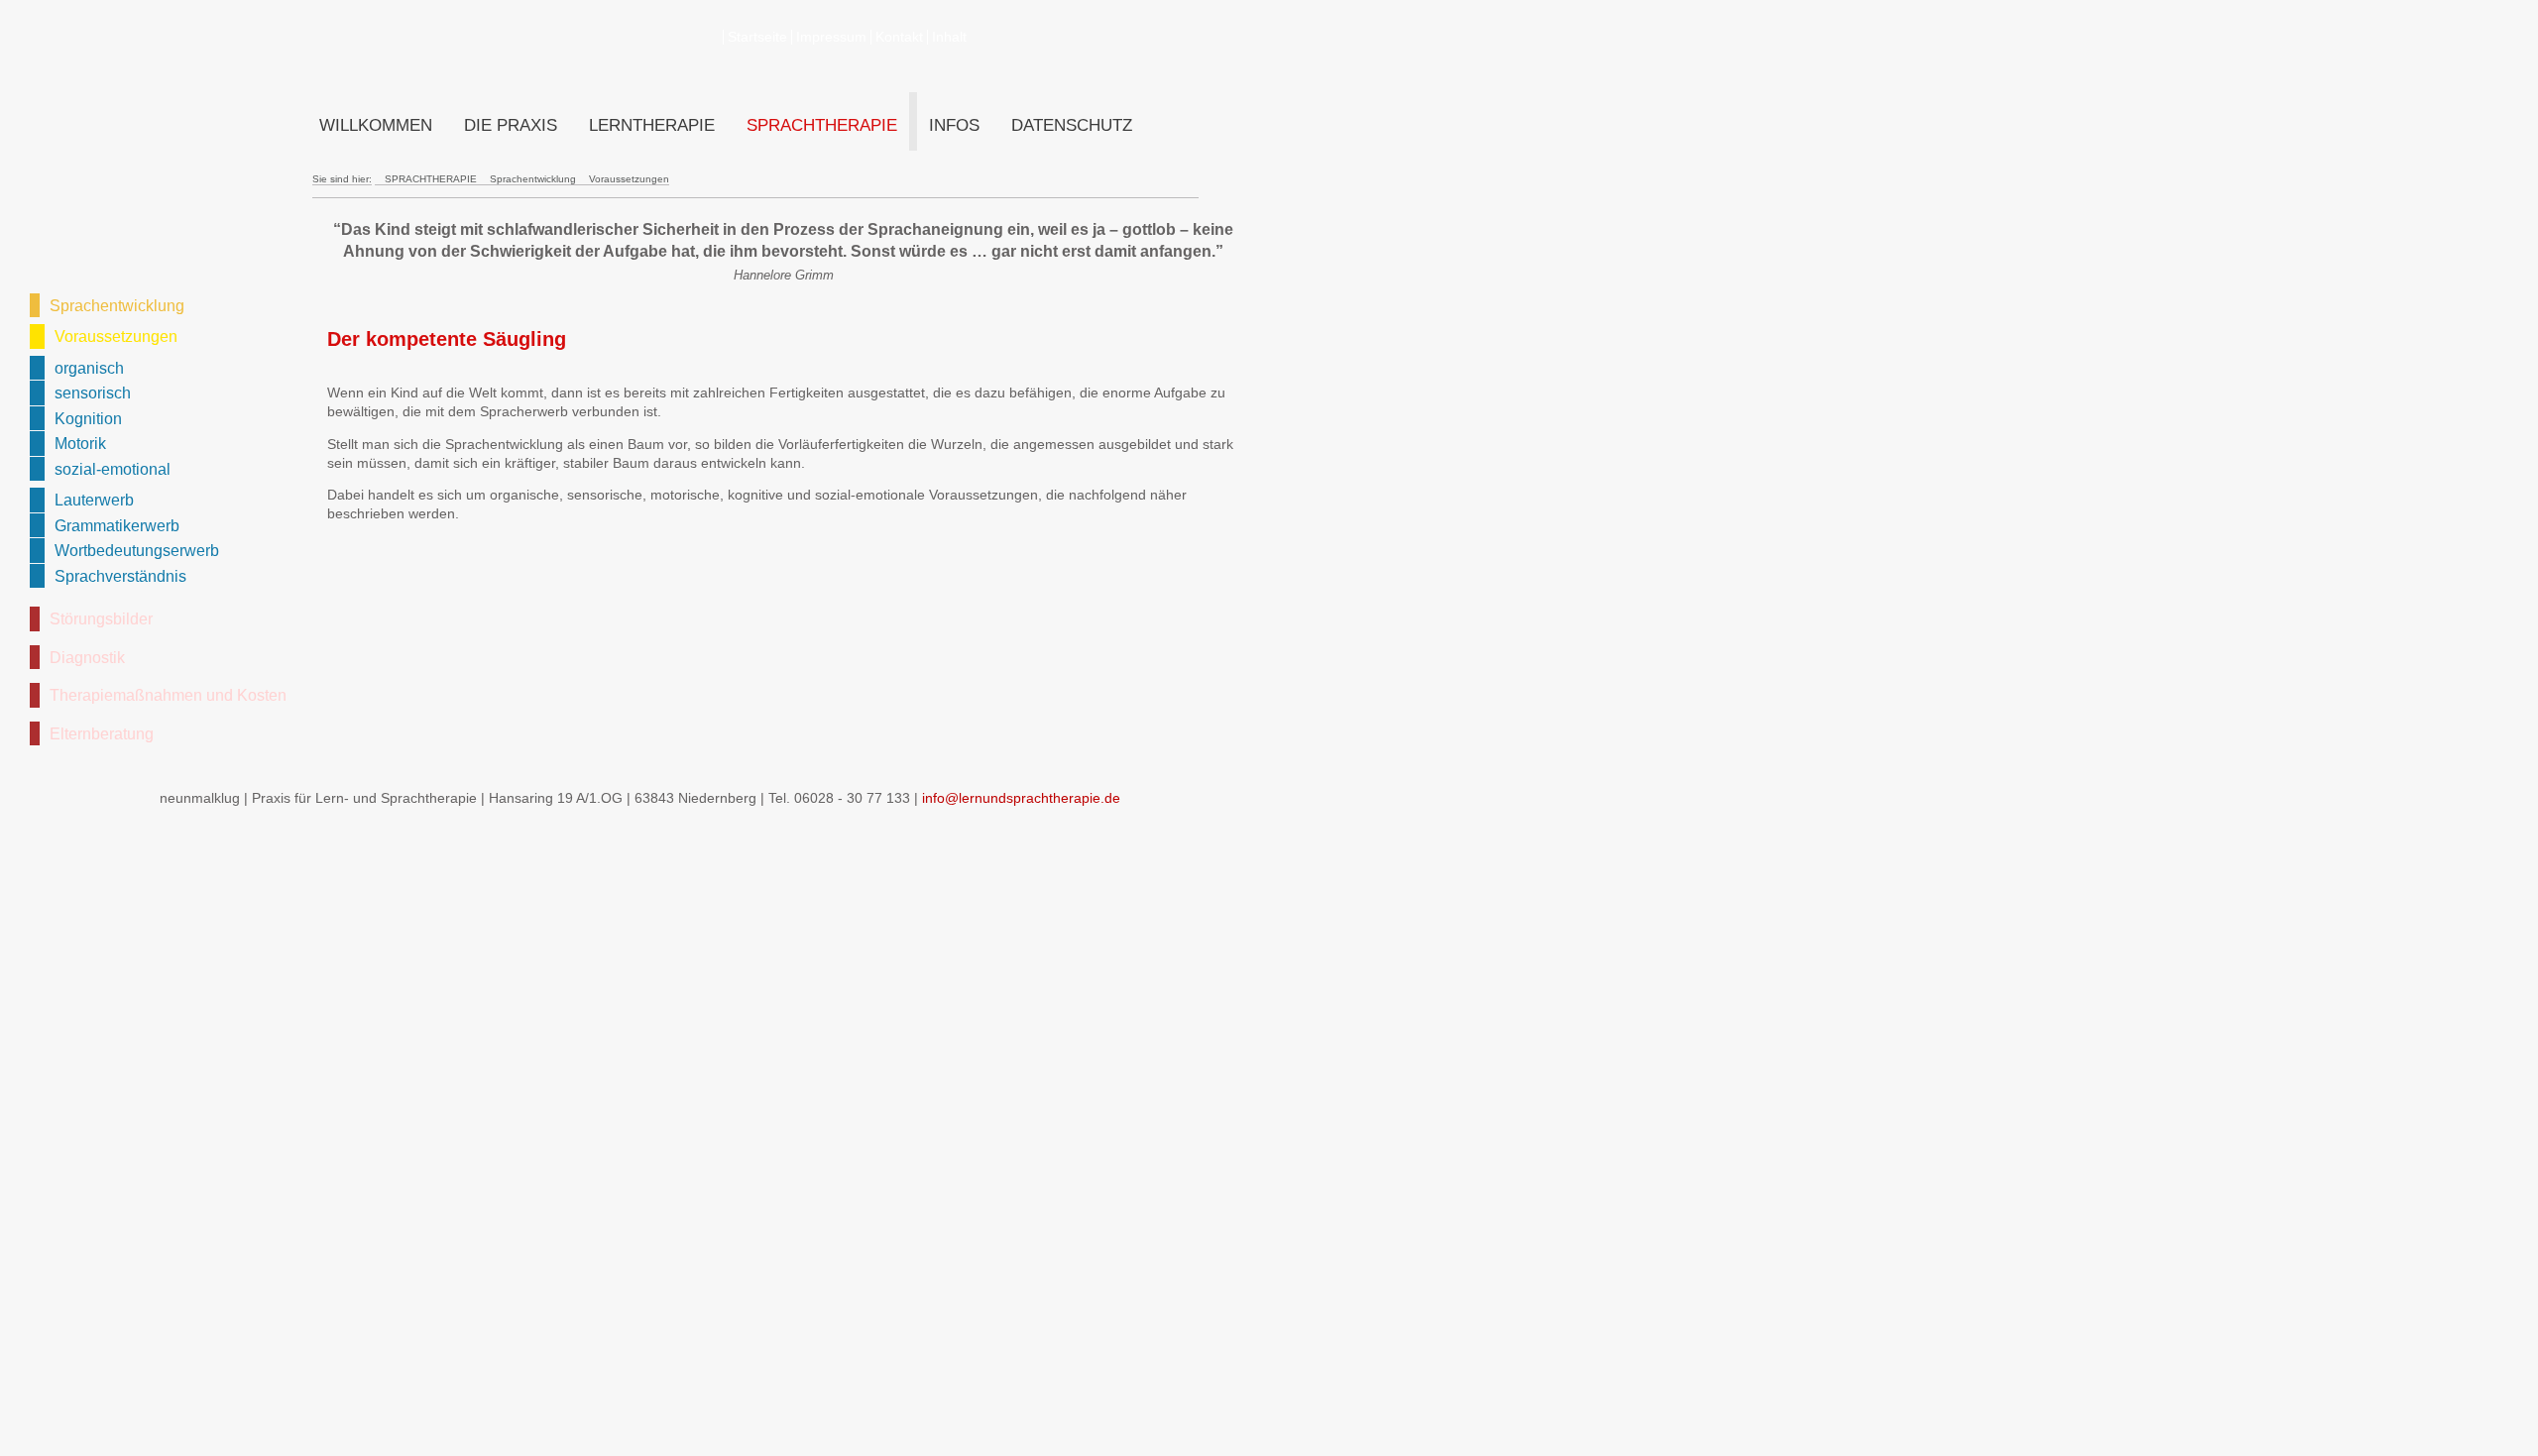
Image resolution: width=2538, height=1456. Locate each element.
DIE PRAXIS (511, 125)
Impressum (831, 37)
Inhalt (949, 37)
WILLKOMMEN (376, 125)
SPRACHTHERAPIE (822, 125)
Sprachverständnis (120, 576)
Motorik (80, 443)
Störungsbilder (101, 618)
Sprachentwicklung (117, 305)
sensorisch (93, 392)
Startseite (757, 37)
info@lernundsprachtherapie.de (1021, 798)
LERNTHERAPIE (652, 125)
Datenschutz (1072, 125)
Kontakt (899, 37)
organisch (89, 368)
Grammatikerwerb (117, 525)
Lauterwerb (94, 500)
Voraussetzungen (116, 336)
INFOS (954, 125)
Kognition (88, 418)
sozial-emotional (113, 469)
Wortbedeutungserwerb (137, 550)
